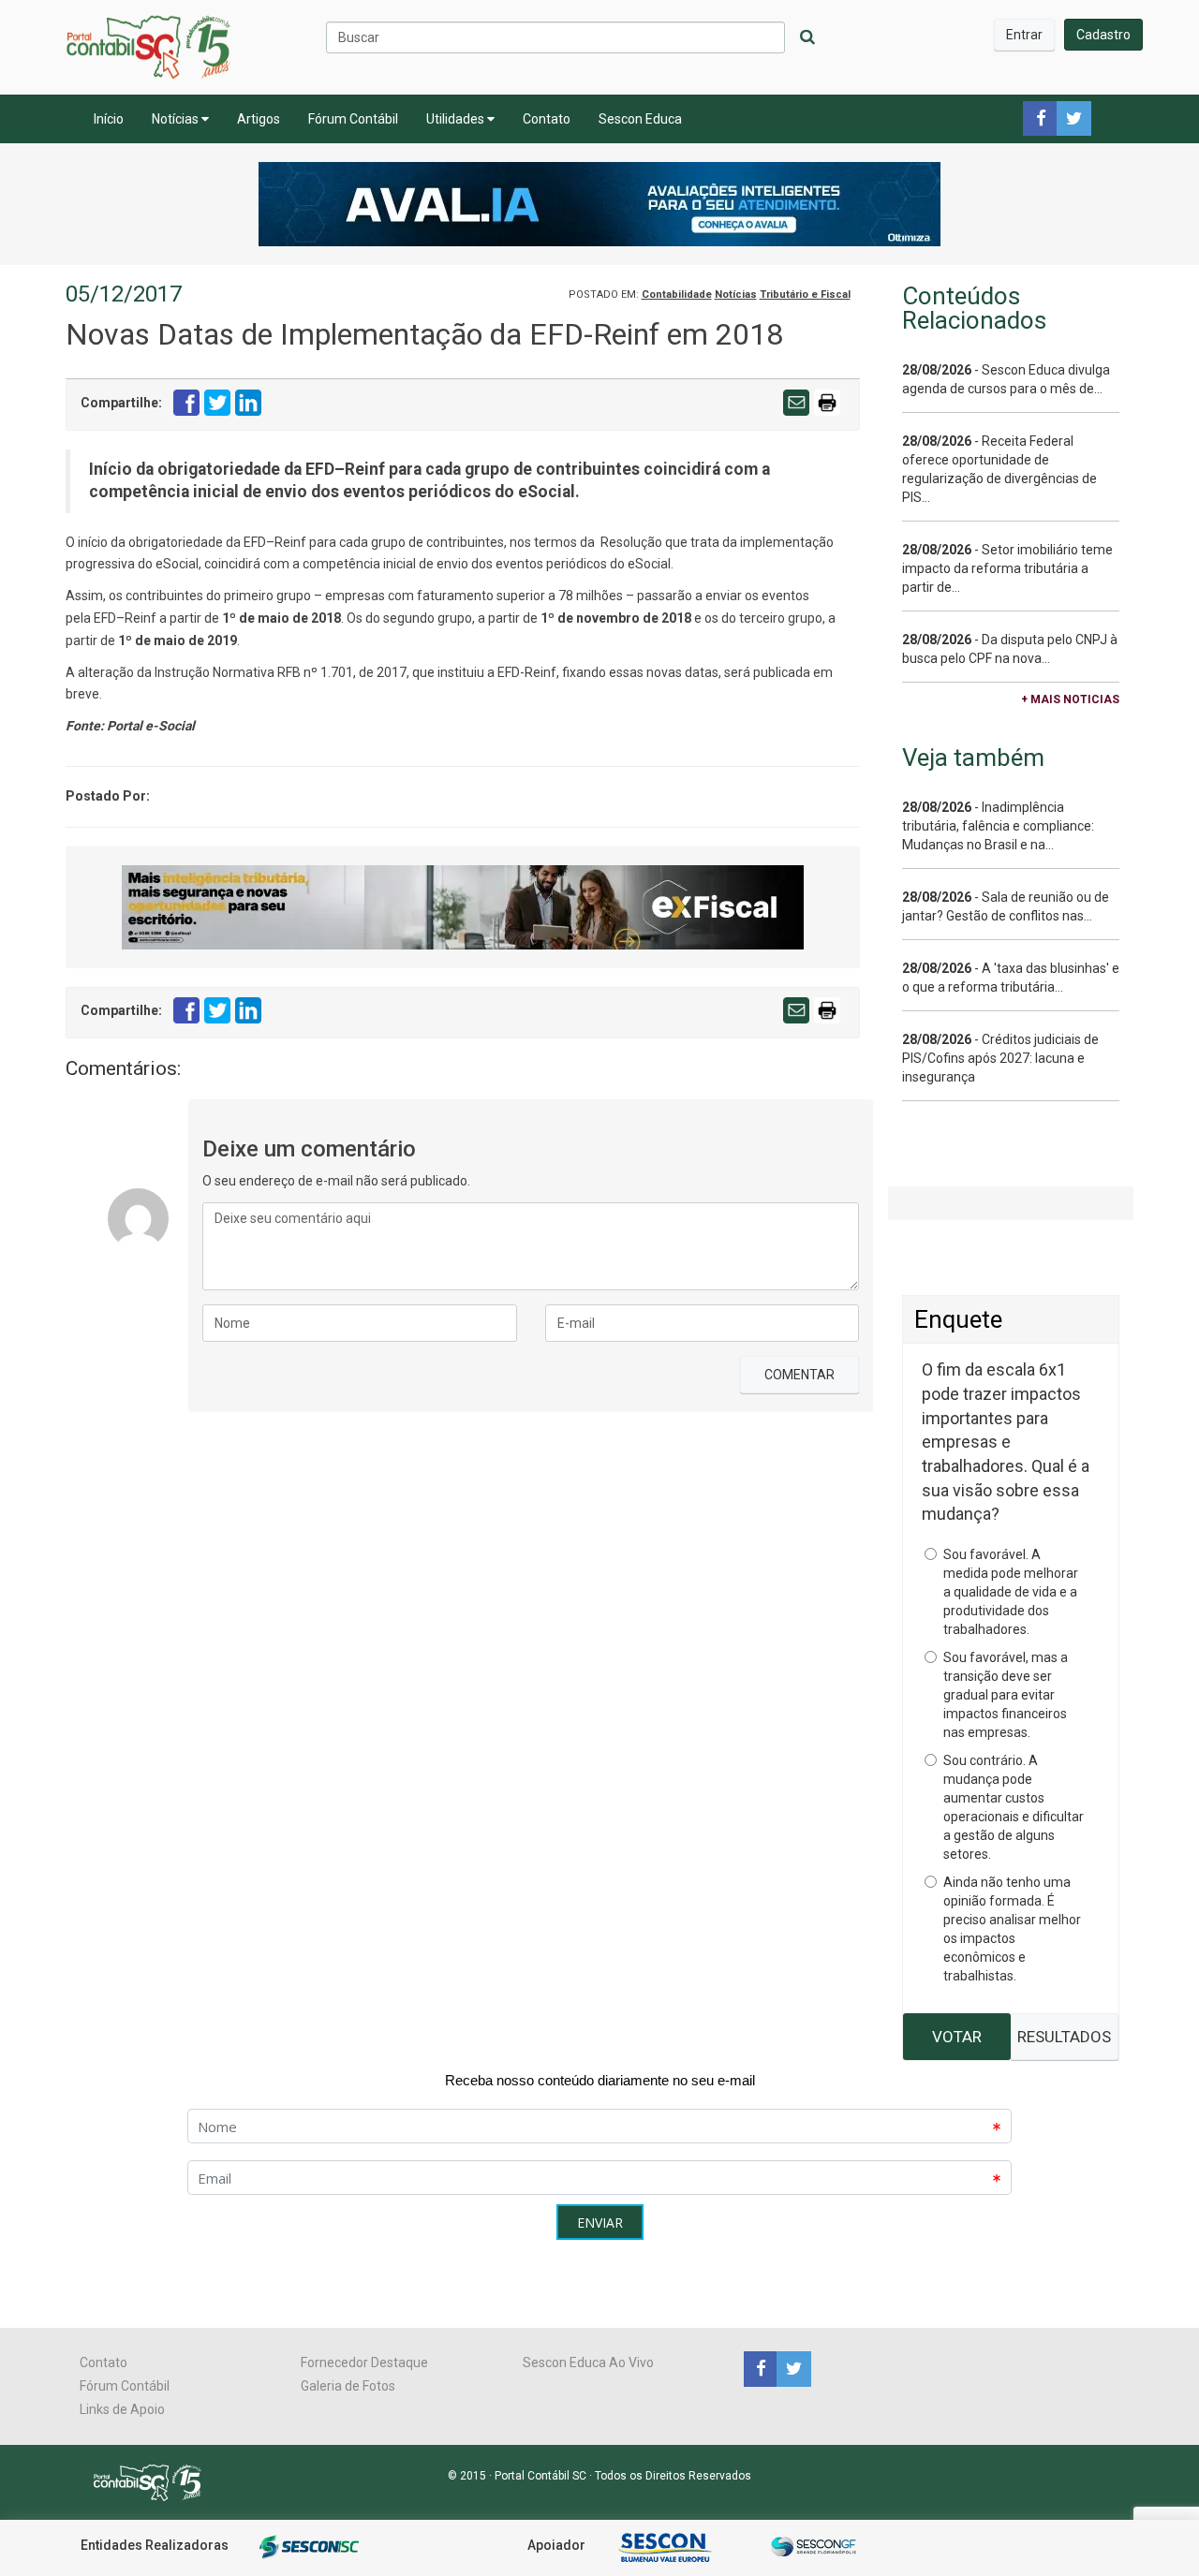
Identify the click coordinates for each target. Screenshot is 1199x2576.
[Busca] (807, 37)
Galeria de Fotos (348, 2386)
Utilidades (457, 119)
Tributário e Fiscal (805, 294)
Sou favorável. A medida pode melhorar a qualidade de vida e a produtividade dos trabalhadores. (1011, 1592)
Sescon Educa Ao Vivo (588, 2363)
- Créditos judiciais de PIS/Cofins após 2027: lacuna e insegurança (1000, 1058)
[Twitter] (792, 2368)
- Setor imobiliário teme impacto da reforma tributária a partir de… (1007, 568)
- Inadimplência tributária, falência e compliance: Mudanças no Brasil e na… (998, 826)
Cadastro (1103, 35)
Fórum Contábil (353, 119)
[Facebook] (760, 2368)
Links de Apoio (122, 2409)
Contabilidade (677, 294)
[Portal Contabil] (155, 2481)
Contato (547, 119)
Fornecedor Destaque (364, 2363)
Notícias (177, 119)
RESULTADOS (1064, 2037)
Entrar (1024, 35)
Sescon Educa (640, 119)
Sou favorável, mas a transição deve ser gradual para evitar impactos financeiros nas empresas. (1006, 1695)
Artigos (259, 119)
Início (109, 119)
